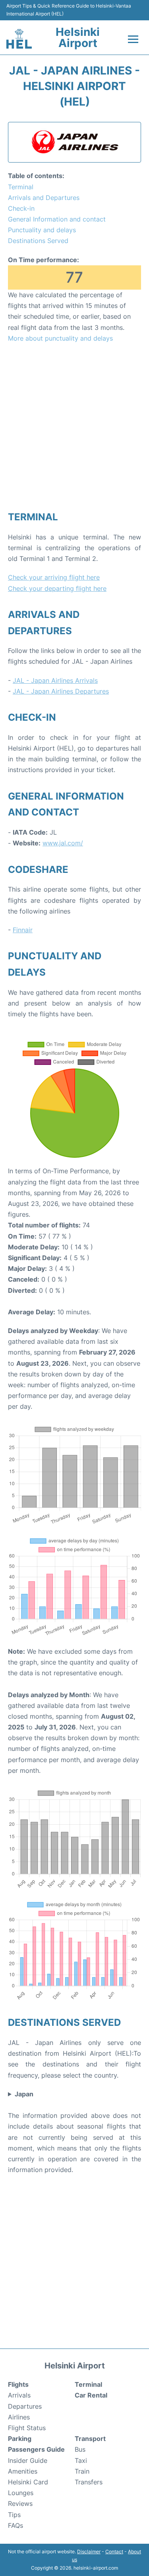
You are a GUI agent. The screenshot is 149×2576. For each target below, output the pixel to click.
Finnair (23, 930)
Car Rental (91, 2395)
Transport (90, 2439)
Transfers (89, 2482)
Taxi (81, 2460)
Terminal (21, 187)
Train (82, 2471)
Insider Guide (28, 2460)
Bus (80, 2449)
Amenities (23, 2471)
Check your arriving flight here (54, 577)
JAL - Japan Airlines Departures (61, 691)
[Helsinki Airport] (19, 39)
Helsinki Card (28, 2482)
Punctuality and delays (42, 230)
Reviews (20, 2503)
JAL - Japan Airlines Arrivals (55, 680)
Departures (25, 2406)
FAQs (15, 2525)
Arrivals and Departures (44, 198)
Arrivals (19, 2395)
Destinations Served (38, 241)
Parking (20, 2439)
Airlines (19, 2417)
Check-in (21, 208)
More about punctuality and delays (60, 338)
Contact (114, 2551)
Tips (14, 2515)
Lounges (21, 2493)
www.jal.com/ (63, 843)
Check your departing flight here (57, 588)
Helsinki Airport (78, 37)
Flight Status (27, 2428)
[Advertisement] (74, 426)
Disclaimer (89, 2551)
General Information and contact (57, 219)
